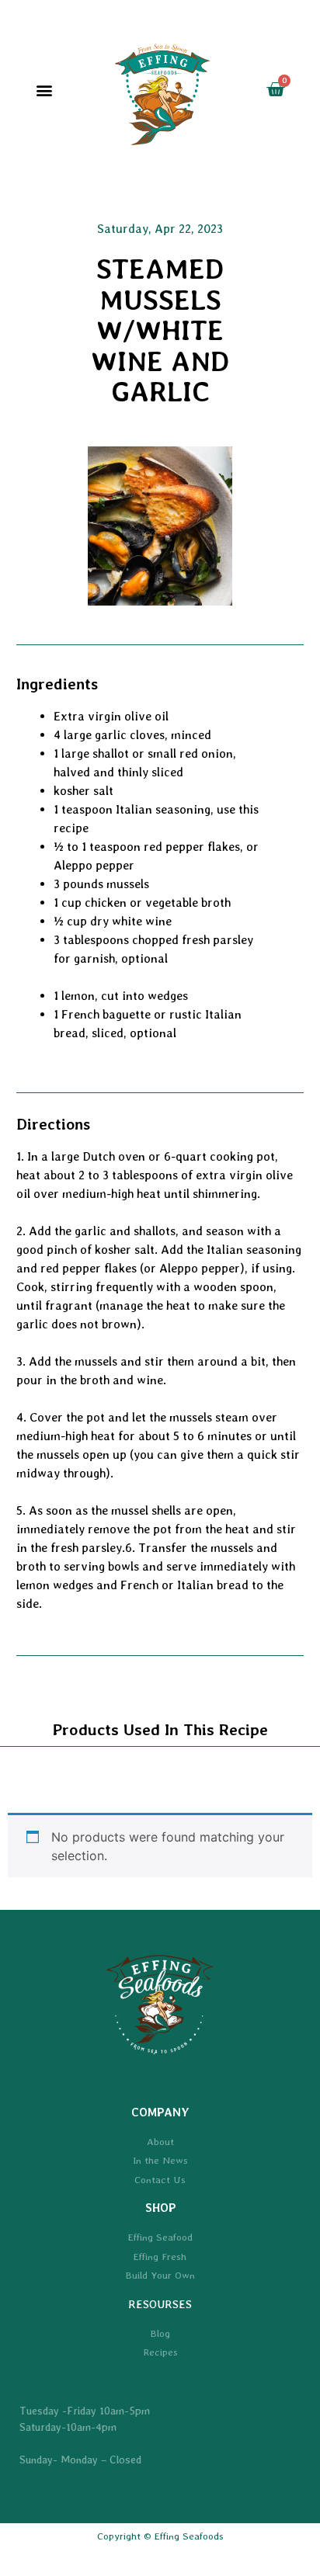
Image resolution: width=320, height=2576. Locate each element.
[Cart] (275, 90)
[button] (45, 90)
